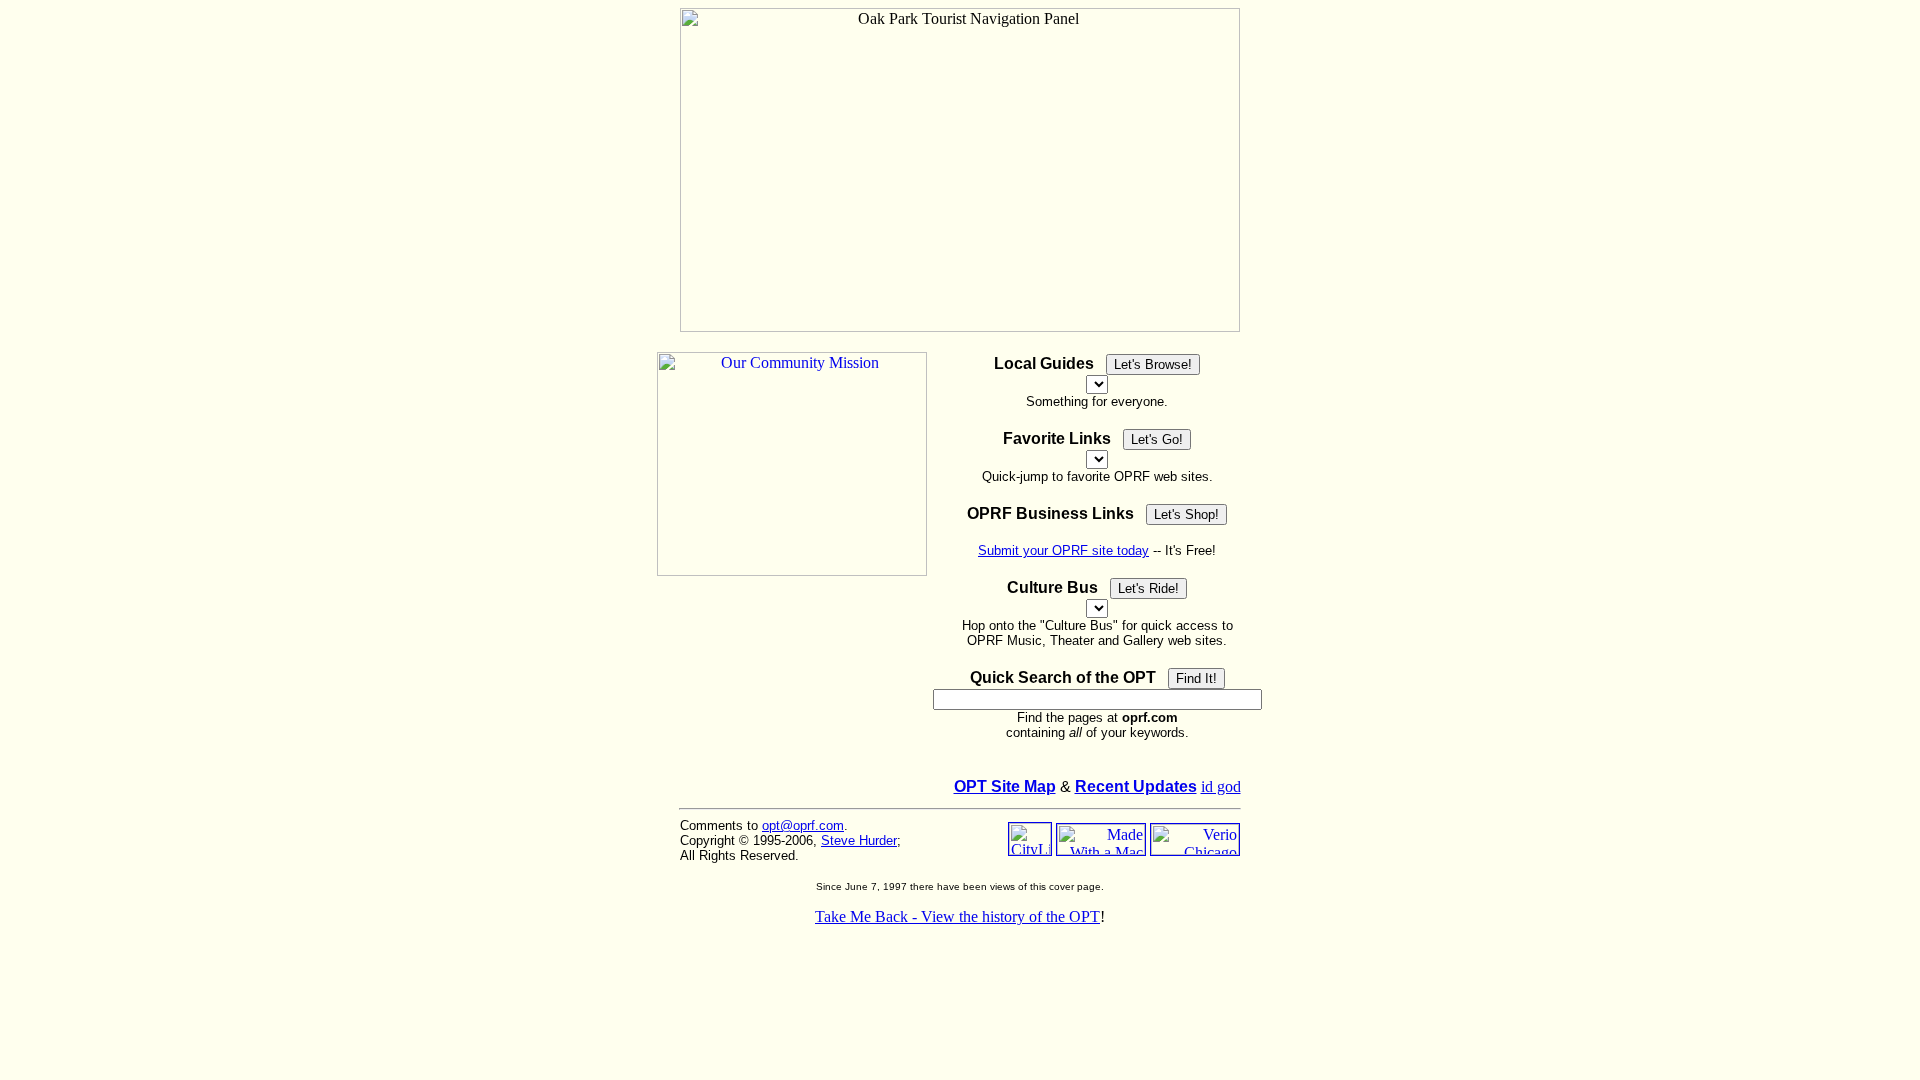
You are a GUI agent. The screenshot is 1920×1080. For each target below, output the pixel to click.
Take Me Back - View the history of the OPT (957, 916)
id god (1221, 786)
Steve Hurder (859, 840)
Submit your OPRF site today (1063, 550)
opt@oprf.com (803, 825)
